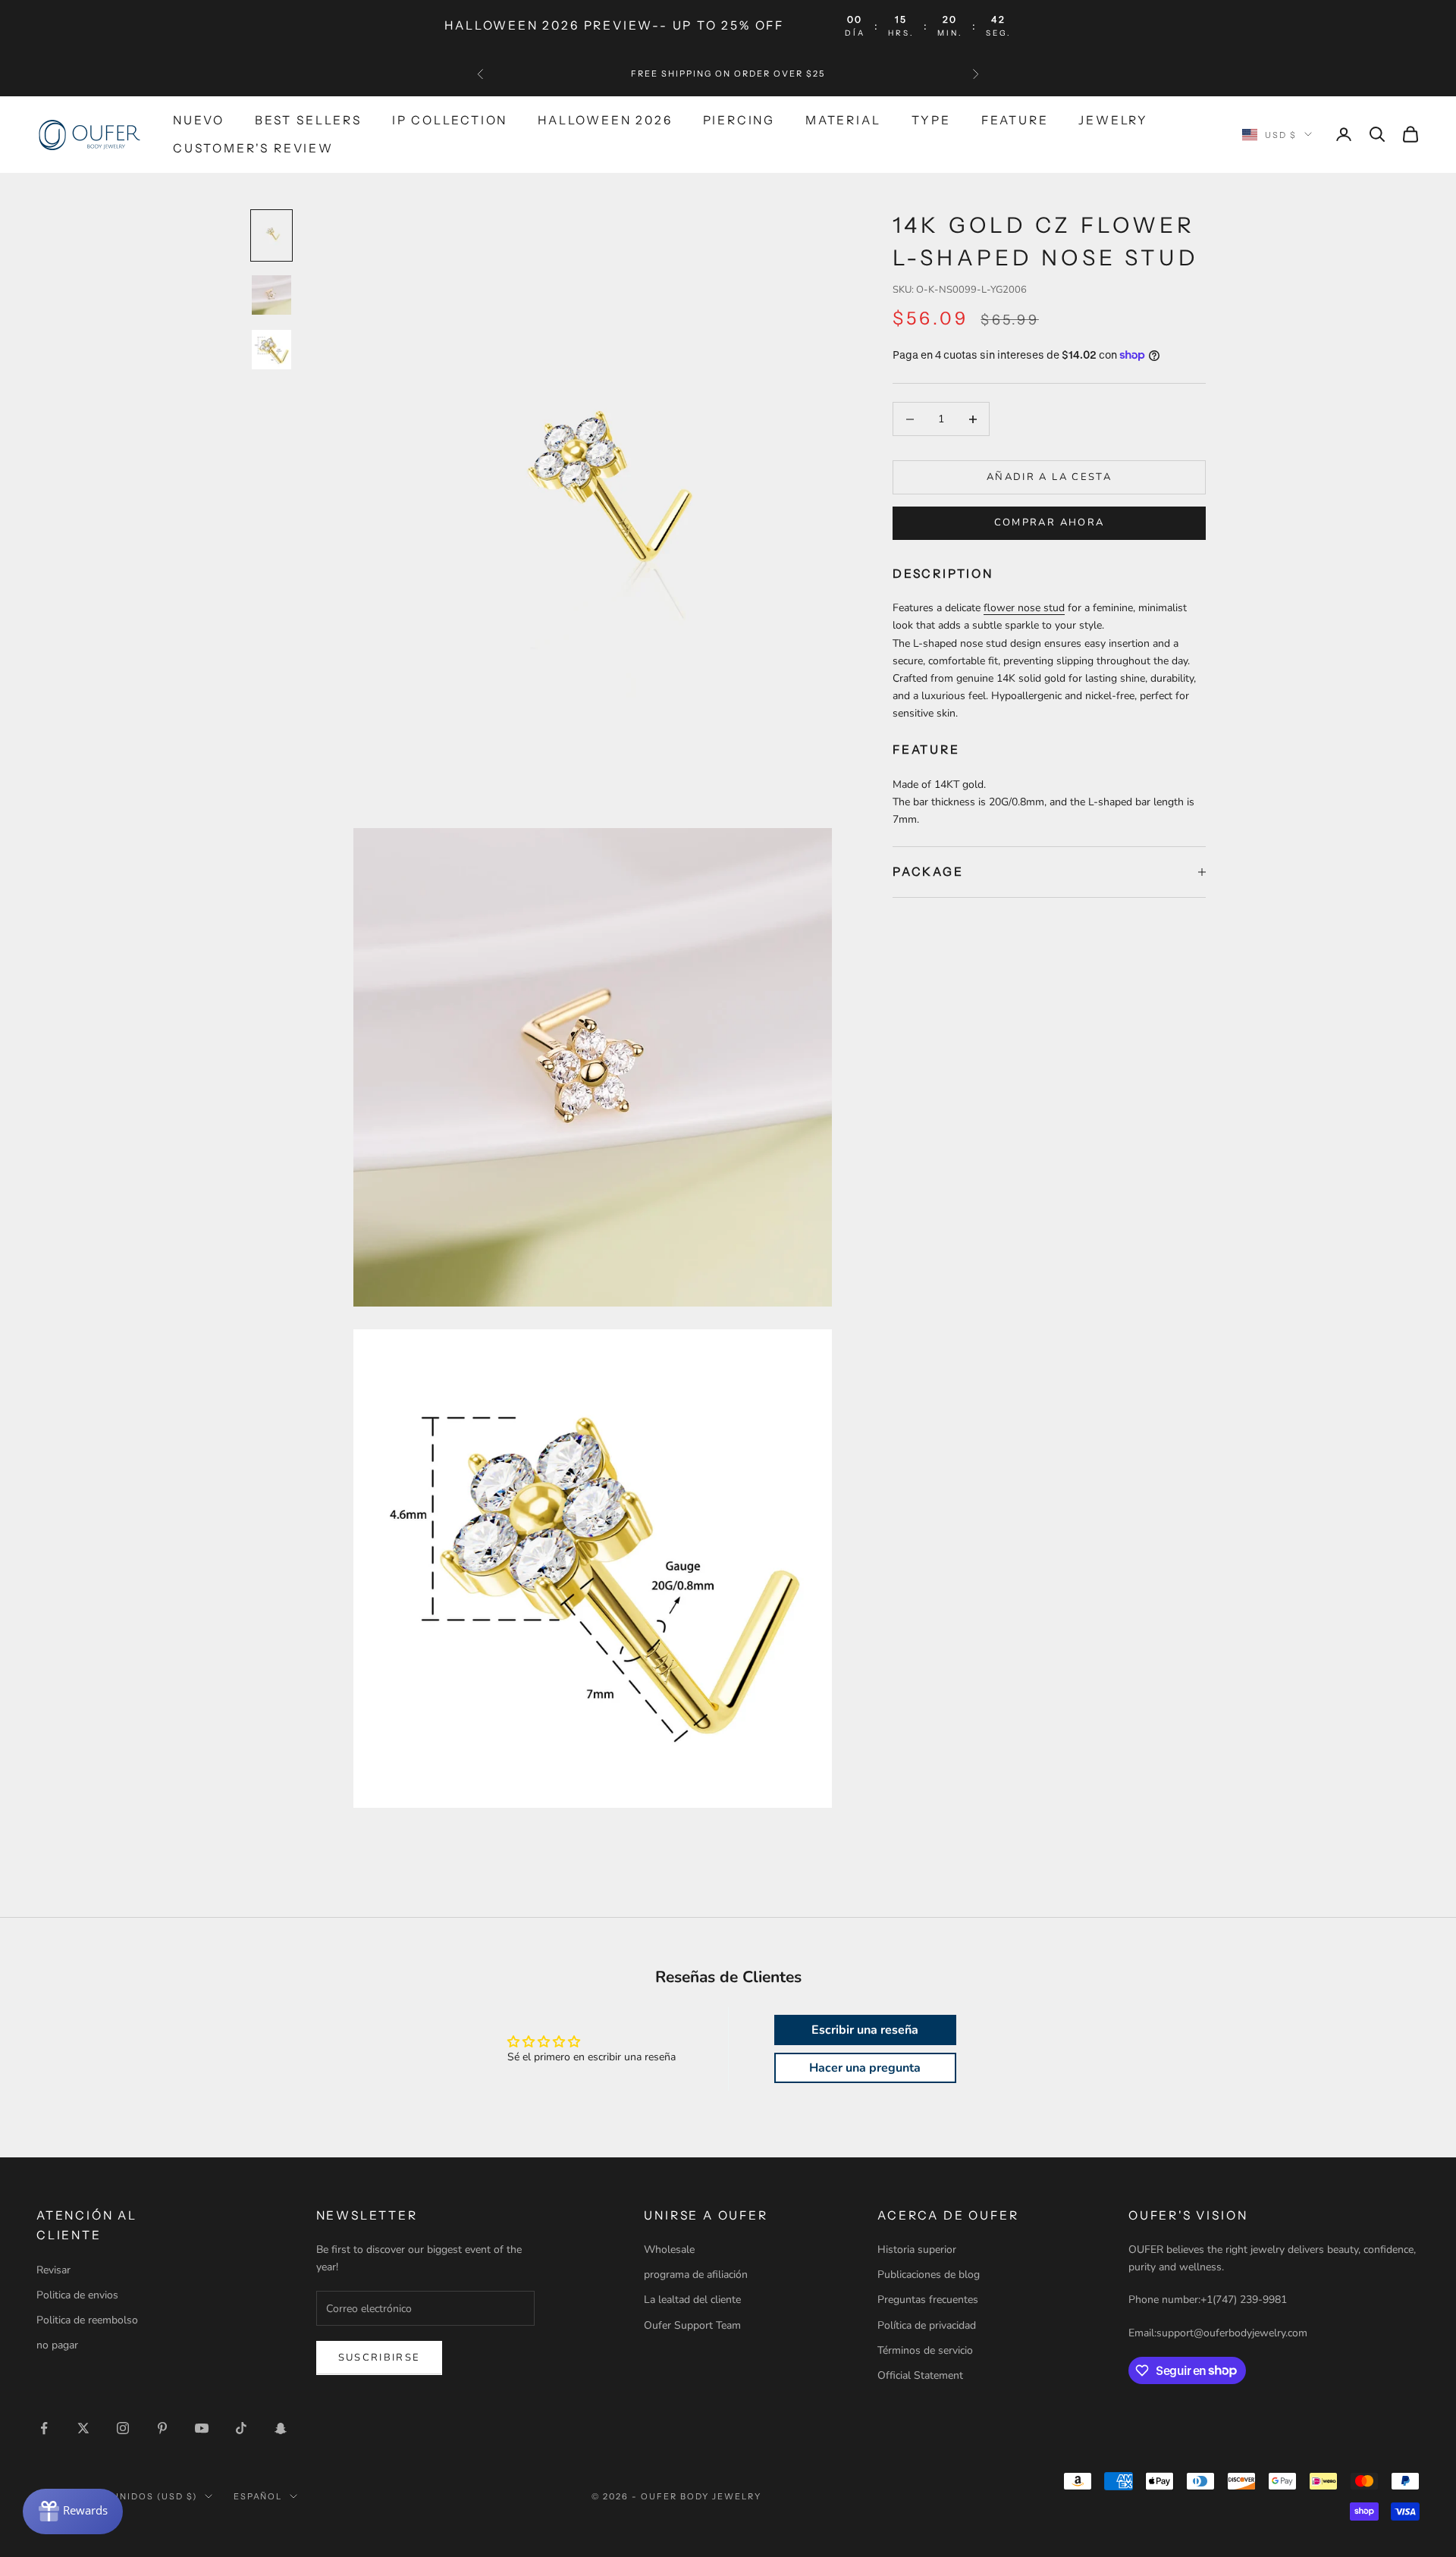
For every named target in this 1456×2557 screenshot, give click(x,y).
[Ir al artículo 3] (271, 350)
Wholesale (669, 2250)
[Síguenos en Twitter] (83, 2428)
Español (258, 2496)
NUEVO (199, 120)
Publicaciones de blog (929, 2275)
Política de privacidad (927, 2325)
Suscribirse (380, 2358)
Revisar (53, 2270)
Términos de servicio (925, 2350)
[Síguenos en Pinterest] (162, 2428)
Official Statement (920, 2375)
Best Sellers (308, 120)
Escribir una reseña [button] (865, 2030)
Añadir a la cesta (1049, 477)
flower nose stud (1024, 608)
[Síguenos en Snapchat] (281, 2428)
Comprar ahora (1049, 522)
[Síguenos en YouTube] (202, 2428)
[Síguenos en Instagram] (123, 2428)
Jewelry (1113, 120)
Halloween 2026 (605, 120)
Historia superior (917, 2250)
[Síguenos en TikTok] (241, 2428)
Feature (1015, 120)
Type (931, 120)
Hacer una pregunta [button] (865, 2068)
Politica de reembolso (87, 2320)
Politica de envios (77, 2295)
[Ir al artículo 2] (271, 295)
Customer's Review (253, 147)
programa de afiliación (696, 2275)
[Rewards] (73, 2512)
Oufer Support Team (692, 2325)
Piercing (739, 120)
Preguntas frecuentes (928, 2300)
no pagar (57, 2345)
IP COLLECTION (450, 120)
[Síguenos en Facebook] (44, 2428)
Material (843, 120)
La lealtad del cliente (692, 2300)
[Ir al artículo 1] (271, 235)
